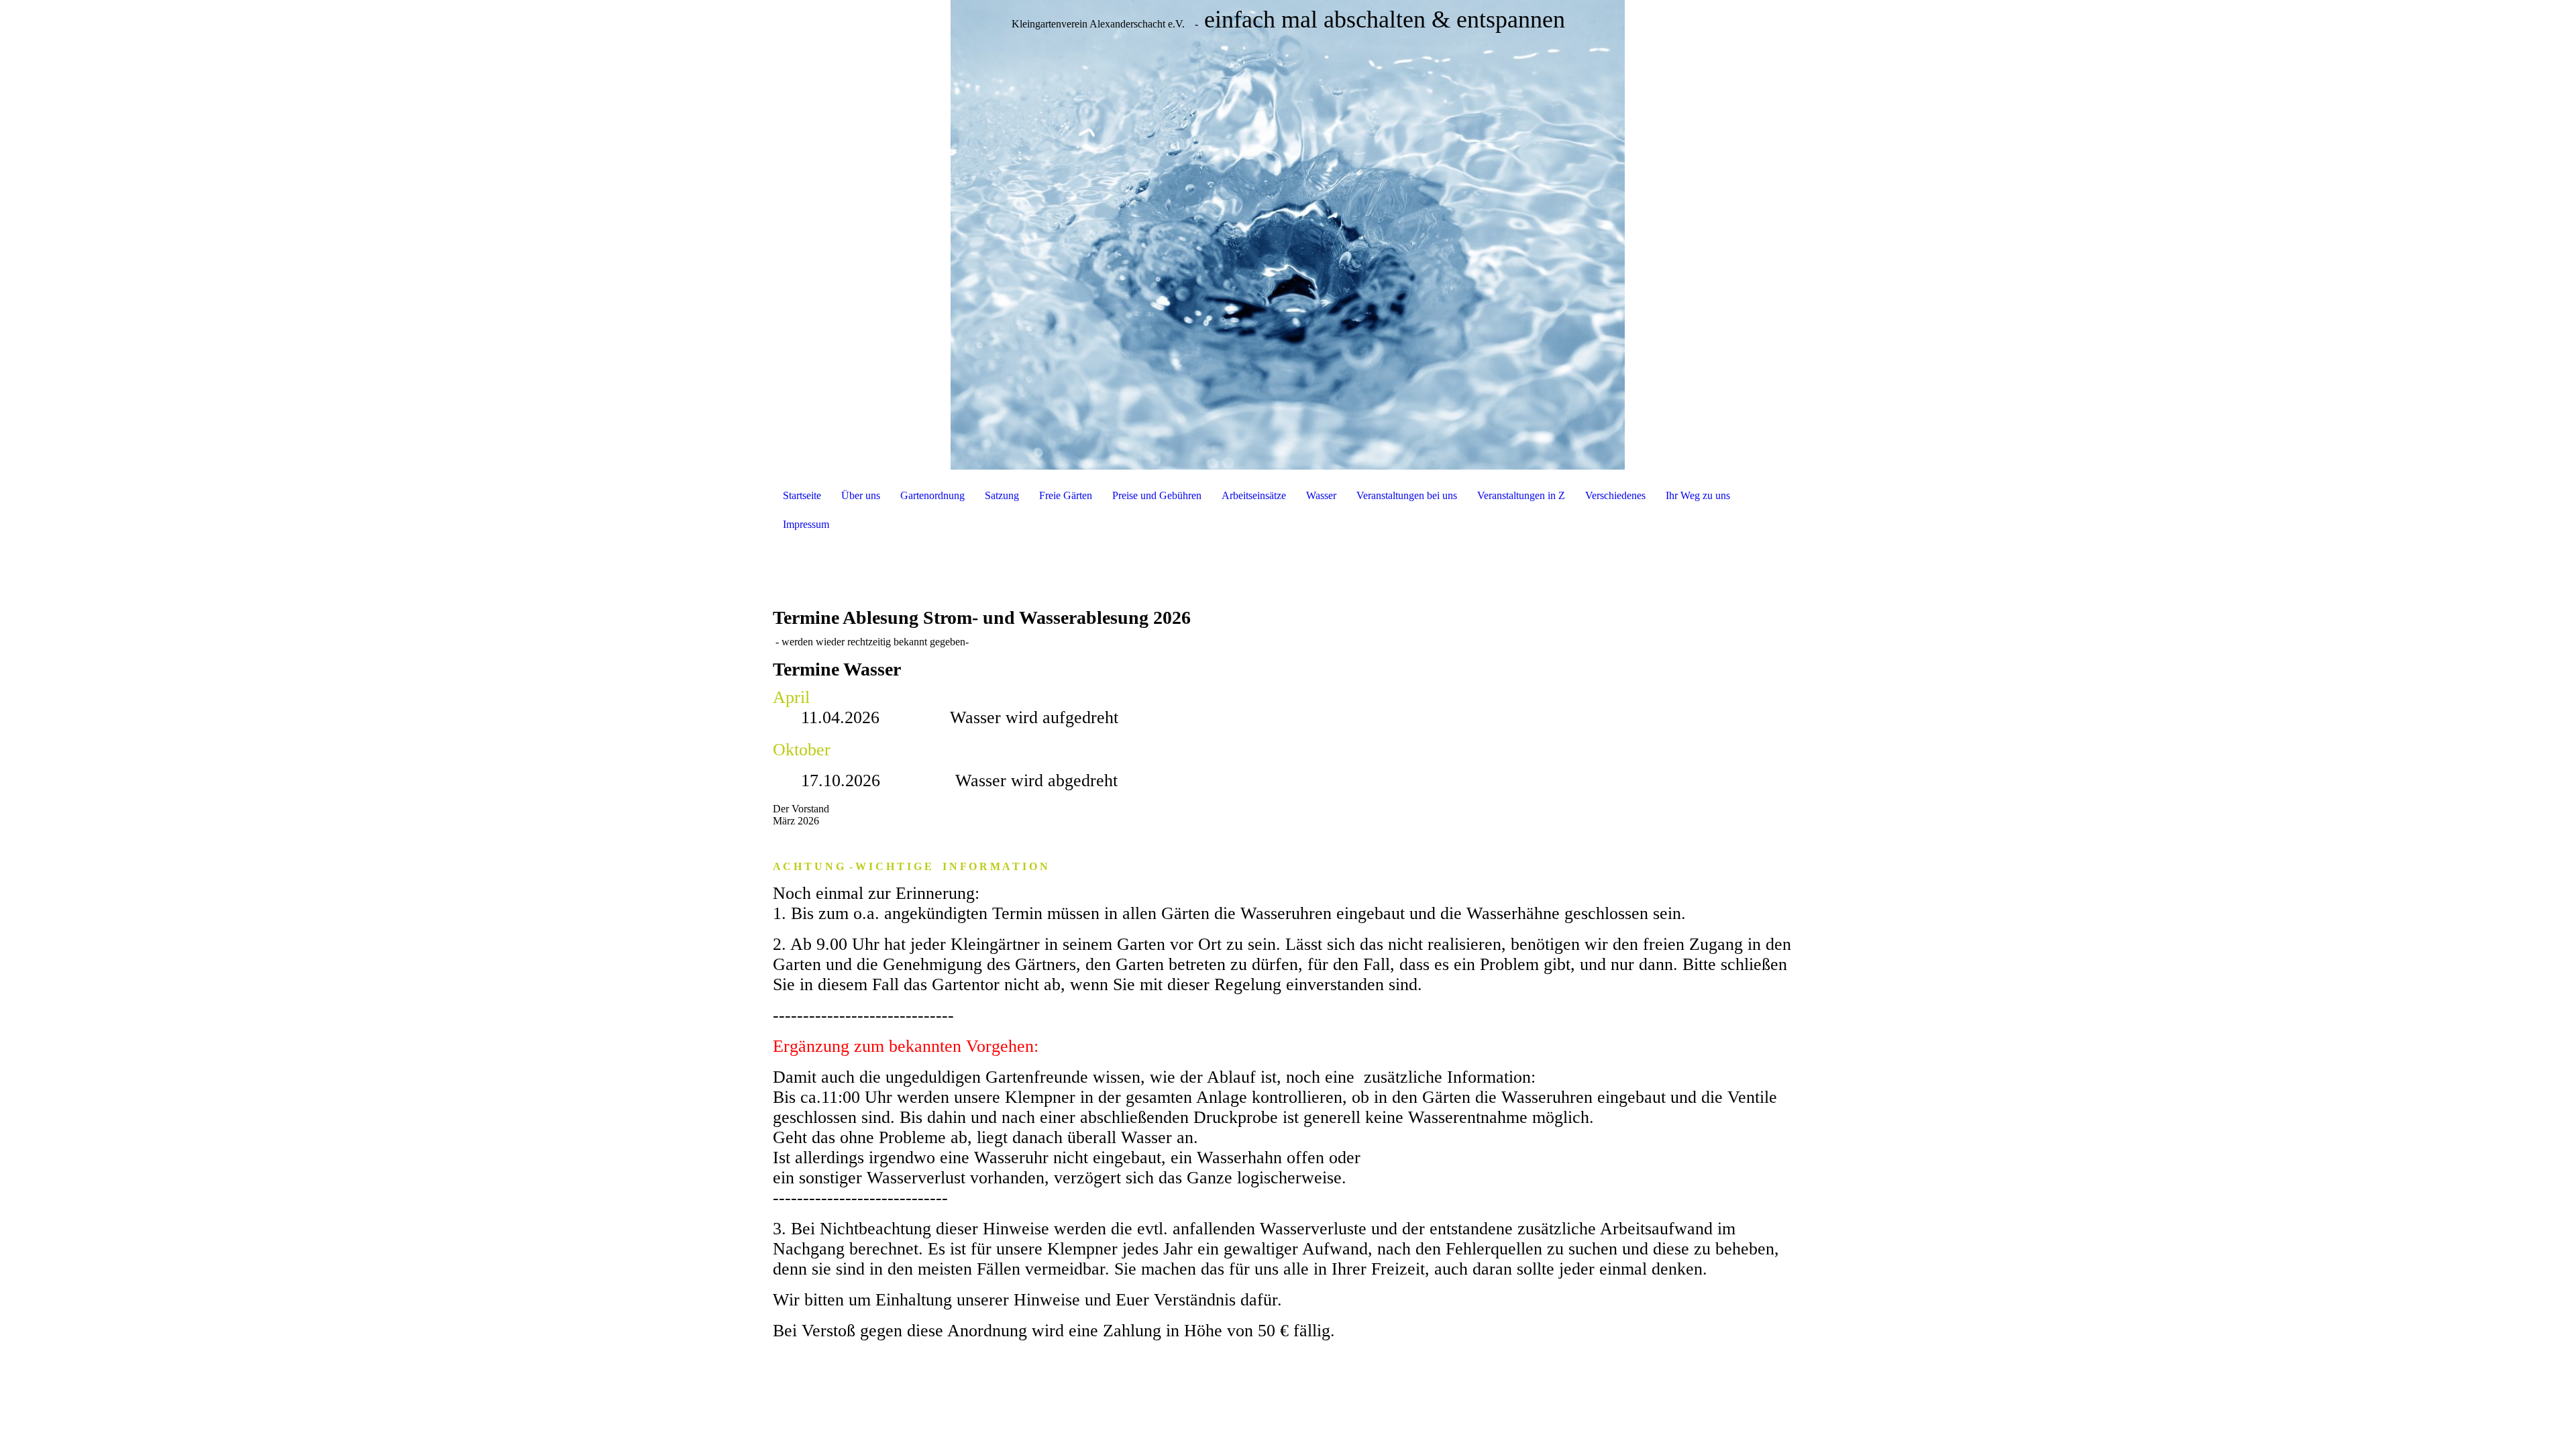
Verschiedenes (1615, 495)
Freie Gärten (1066, 495)
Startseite (802, 495)
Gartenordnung (932, 495)
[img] (1288, 235)
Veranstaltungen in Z (1521, 495)
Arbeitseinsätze (1254, 495)
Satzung (1002, 495)
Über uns (861, 495)
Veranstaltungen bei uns (1407, 495)
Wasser (1321, 495)
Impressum (806, 524)
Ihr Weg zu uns (1698, 495)
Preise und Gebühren (1157, 495)
